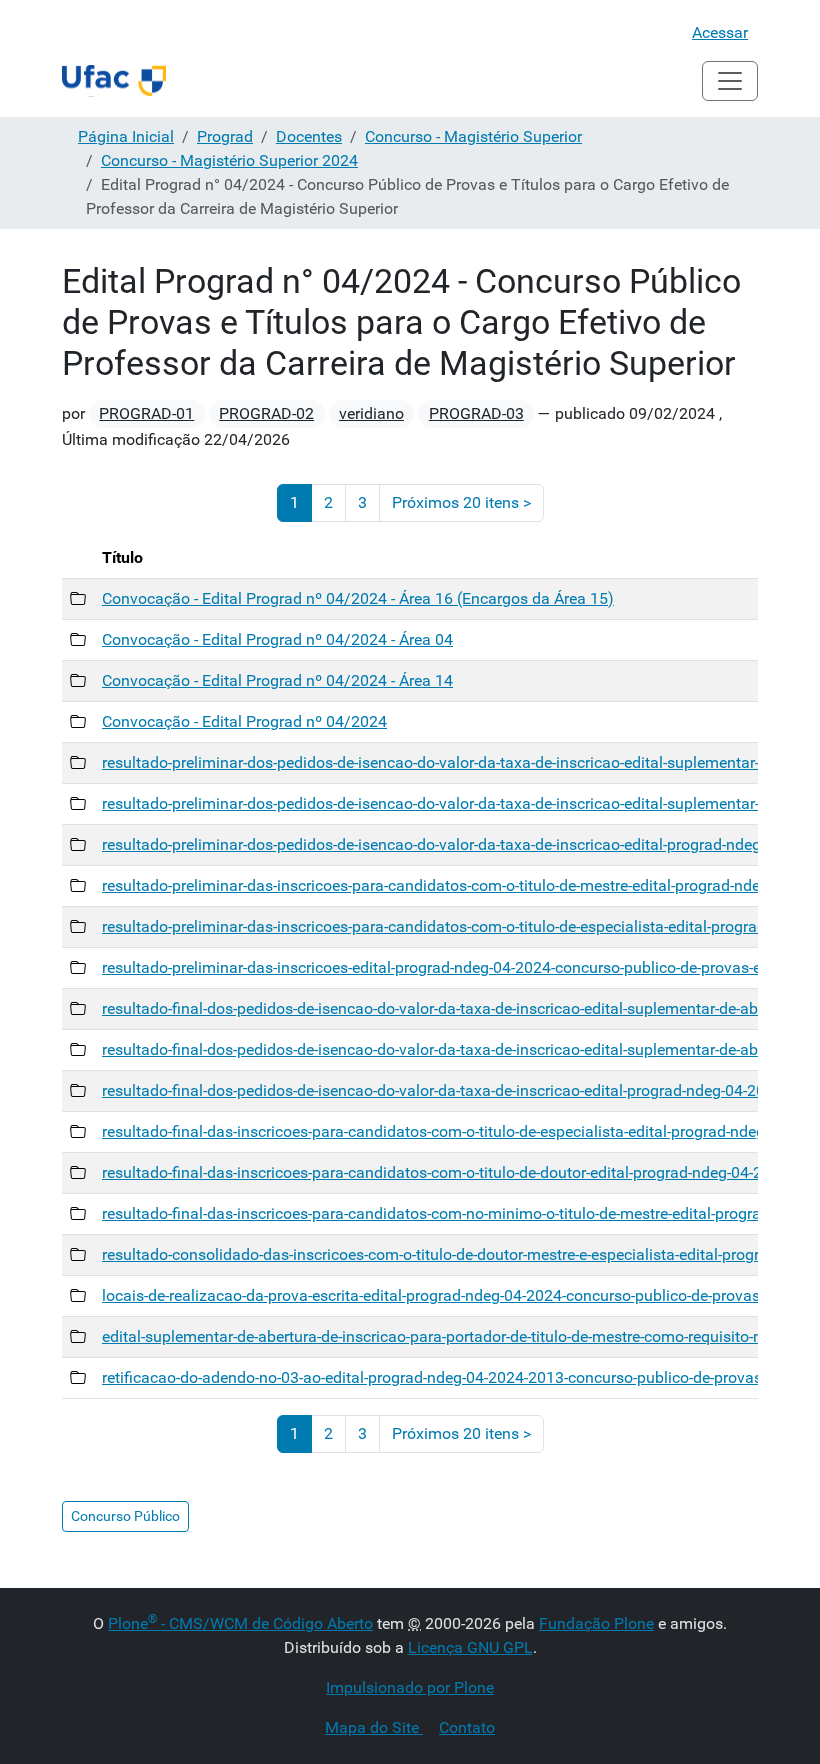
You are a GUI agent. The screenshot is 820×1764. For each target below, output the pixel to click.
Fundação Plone (596, 1623)
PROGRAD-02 (266, 413)
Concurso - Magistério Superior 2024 (229, 160)
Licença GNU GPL (470, 1647)
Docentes (309, 136)
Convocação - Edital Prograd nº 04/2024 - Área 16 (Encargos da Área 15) (358, 598)
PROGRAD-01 (146, 413)
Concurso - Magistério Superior (473, 136)
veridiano (371, 413)
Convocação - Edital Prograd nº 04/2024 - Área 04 (277, 639)
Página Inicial (126, 136)
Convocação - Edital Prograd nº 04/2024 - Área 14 (277, 680)
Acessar (720, 32)
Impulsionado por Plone (410, 1687)
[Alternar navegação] (730, 81)
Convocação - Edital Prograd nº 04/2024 (244, 721)
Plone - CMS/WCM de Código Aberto (240, 1623)
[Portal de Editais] (114, 81)
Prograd (225, 136)
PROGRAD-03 (476, 413)
